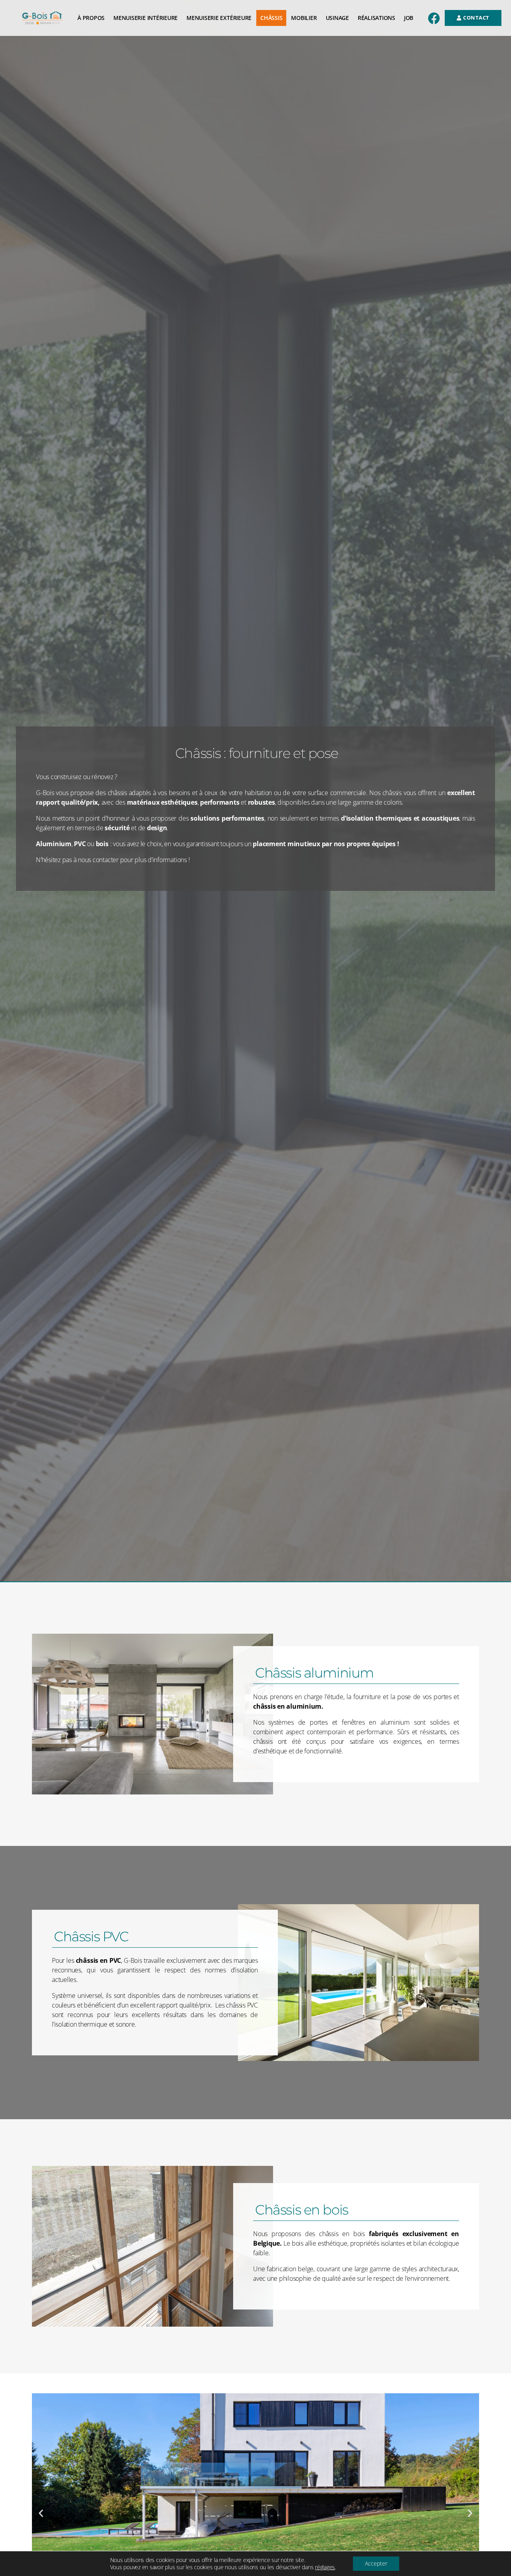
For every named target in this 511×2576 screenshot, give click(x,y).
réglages (325, 2567)
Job (409, 18)
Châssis (271, 18)
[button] (41, 2513)
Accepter (376, 2563)
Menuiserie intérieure (146, 18)
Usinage (337, 18)
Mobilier (304, 18)
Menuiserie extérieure (219, 18)
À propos (91, 18)
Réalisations (376, 18)
